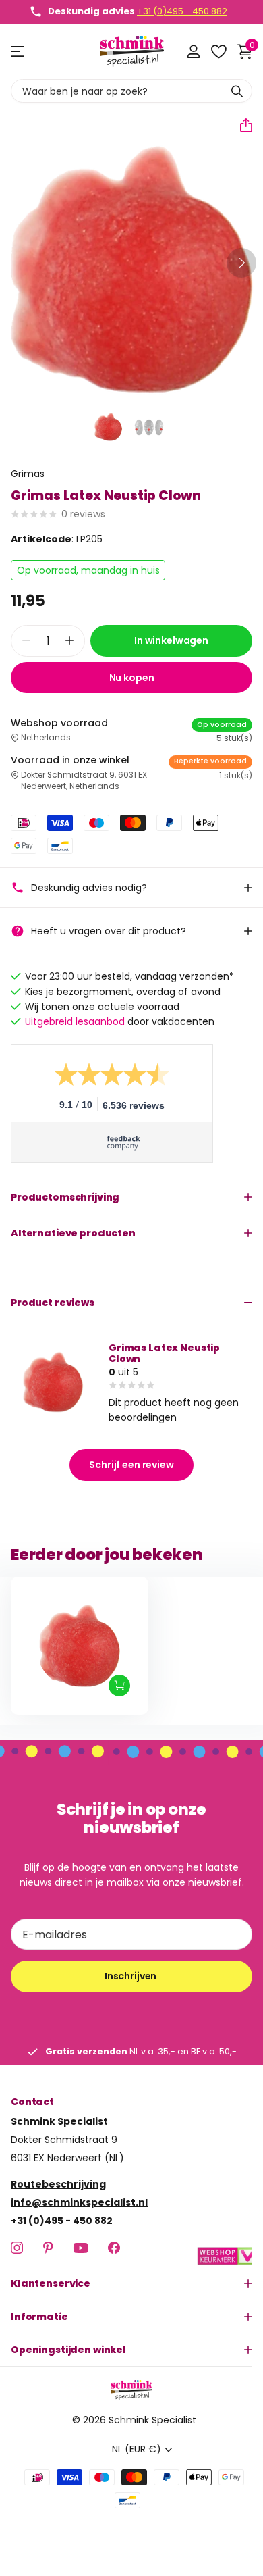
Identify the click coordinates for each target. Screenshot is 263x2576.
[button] (241, 125)
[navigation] (109, 427)
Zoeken (237, 91)
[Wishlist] (218, 51)
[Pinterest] (48, 2248)
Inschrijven (131, 1976)
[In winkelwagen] (119, 1686)
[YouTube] (81, 2248)
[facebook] (114, 2248)
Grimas (28, 474)
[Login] (193, 51)
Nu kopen (132, 678)
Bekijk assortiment (19, 52)
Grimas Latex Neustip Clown (164, 1353)
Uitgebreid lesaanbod (76, 1021)
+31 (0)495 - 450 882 (182, 11)
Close (131, 2283)
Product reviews (53, 1303)
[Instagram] (17, 2248)
